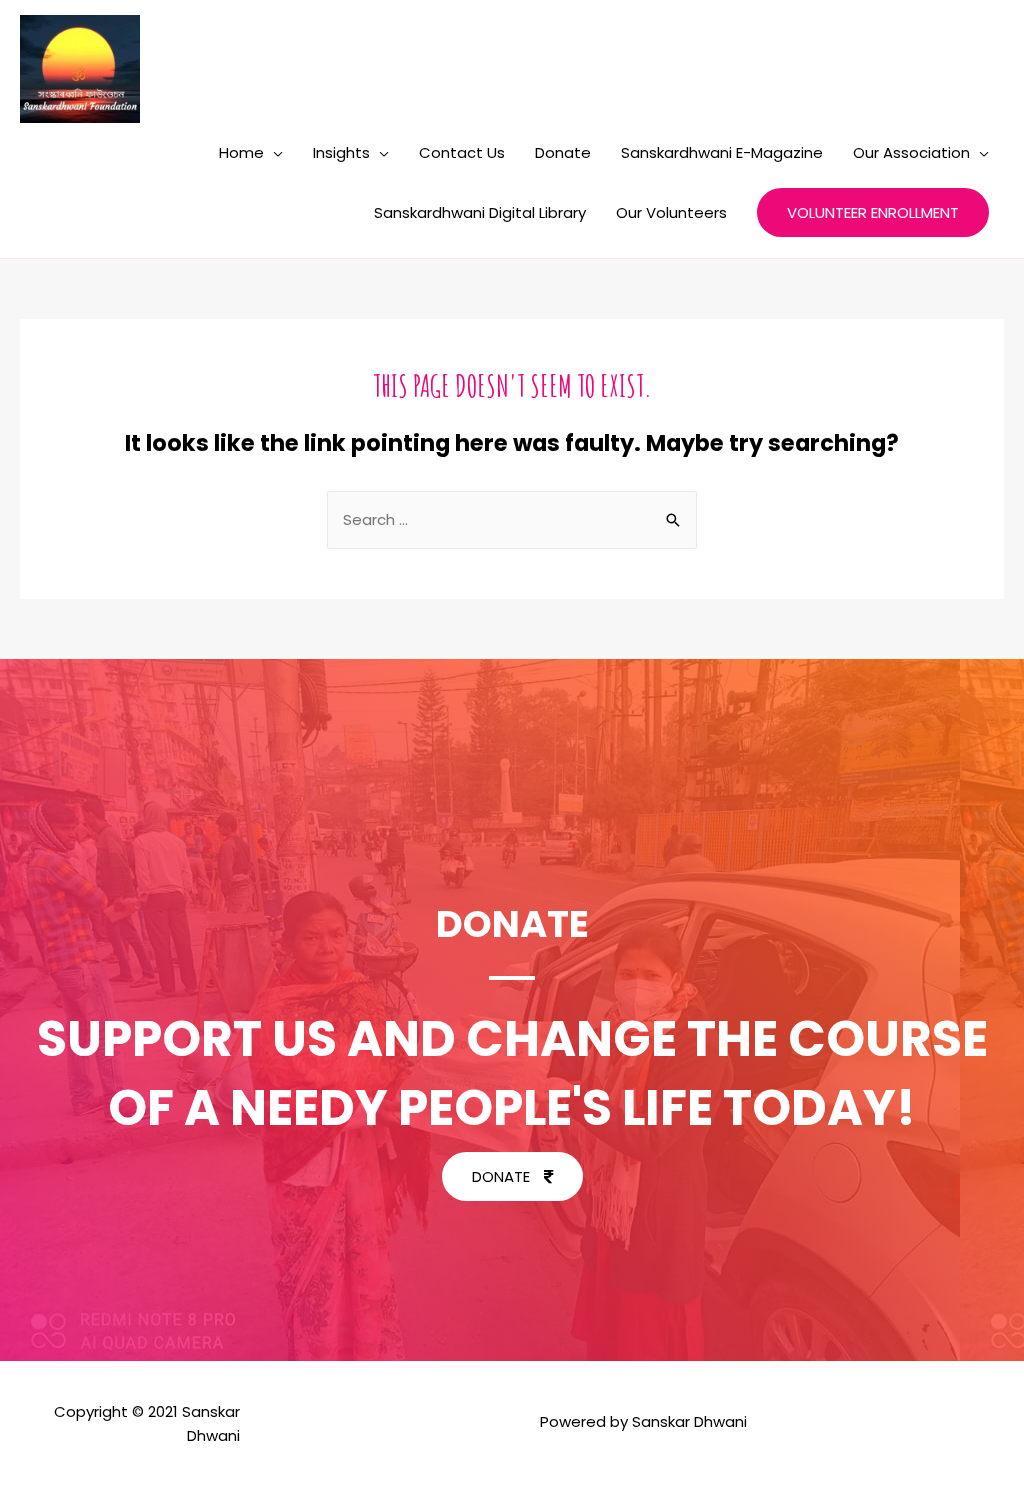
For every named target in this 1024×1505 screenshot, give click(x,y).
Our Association (911, 152)
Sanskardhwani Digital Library (480, 212)
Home (241, 152)
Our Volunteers (671, 212)
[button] (512, 1176)
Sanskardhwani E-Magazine (722, 152)
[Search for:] (512, 519)
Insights (341, 152)
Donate (563, 152)
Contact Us (462, 152)
